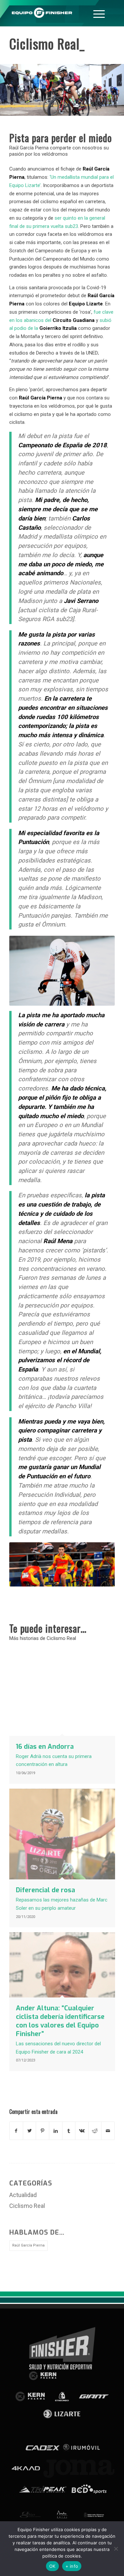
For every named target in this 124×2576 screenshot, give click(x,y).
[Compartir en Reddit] (95, 2131)
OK (52, 2566)
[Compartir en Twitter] (30, 2131)
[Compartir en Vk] (82, 2131)
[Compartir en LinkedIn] (56, 2131)
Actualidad (23, 2195)
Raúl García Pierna (28, 2245)
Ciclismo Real (27, 2206)
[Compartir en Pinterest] (42, 2131)
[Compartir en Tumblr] (69, 2131)
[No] (116, 2549)
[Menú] (99, 13)
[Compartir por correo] (108, 2131)
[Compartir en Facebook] (16, 2131)
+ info (72, 2566)
